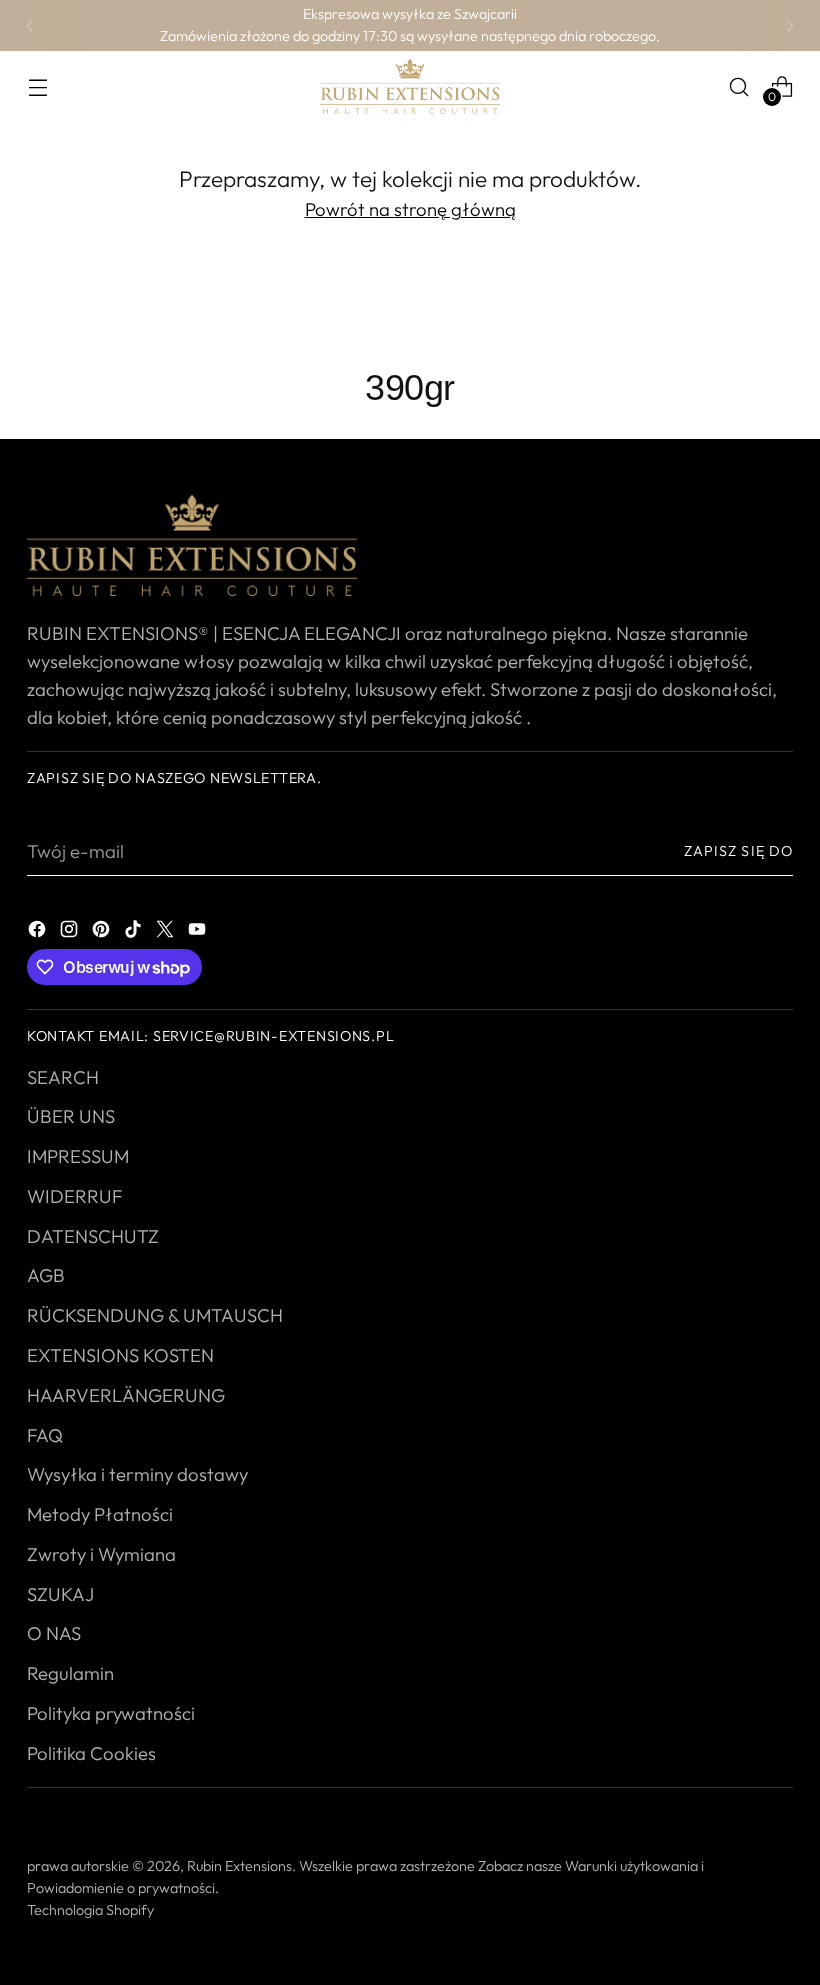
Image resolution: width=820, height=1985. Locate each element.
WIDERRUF (74, 1196)
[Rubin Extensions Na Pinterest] (103, 927)
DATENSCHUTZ (93, 1236)
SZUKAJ (60, 1594)
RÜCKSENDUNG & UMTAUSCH (155, 1315)
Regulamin (70, 1673)
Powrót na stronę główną (410, 209)
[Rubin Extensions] (410, 86)
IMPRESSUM (78, 1156)
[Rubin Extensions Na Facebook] (39, 927)
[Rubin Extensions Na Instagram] (71, 927)
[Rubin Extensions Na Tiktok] (135, 927)
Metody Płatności (100, 1514)
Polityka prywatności (111, 1713)
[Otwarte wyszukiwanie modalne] (739, 86)
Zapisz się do (738, 851)
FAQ (45, 1435)
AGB (46, 1275)
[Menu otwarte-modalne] (37, 86)
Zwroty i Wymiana (101, 1554)
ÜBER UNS (71, 1116)
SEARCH (63, 1077)
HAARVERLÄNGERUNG (126, 1395)
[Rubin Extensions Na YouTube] (199, 927)
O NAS (54, 1633)
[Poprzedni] (30, 25)
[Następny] (790, 25)
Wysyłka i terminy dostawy (137, 1474)
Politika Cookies (91, 1753)
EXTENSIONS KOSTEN (120, 1355)
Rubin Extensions (239, 1866)
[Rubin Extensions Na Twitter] (167, 927)
